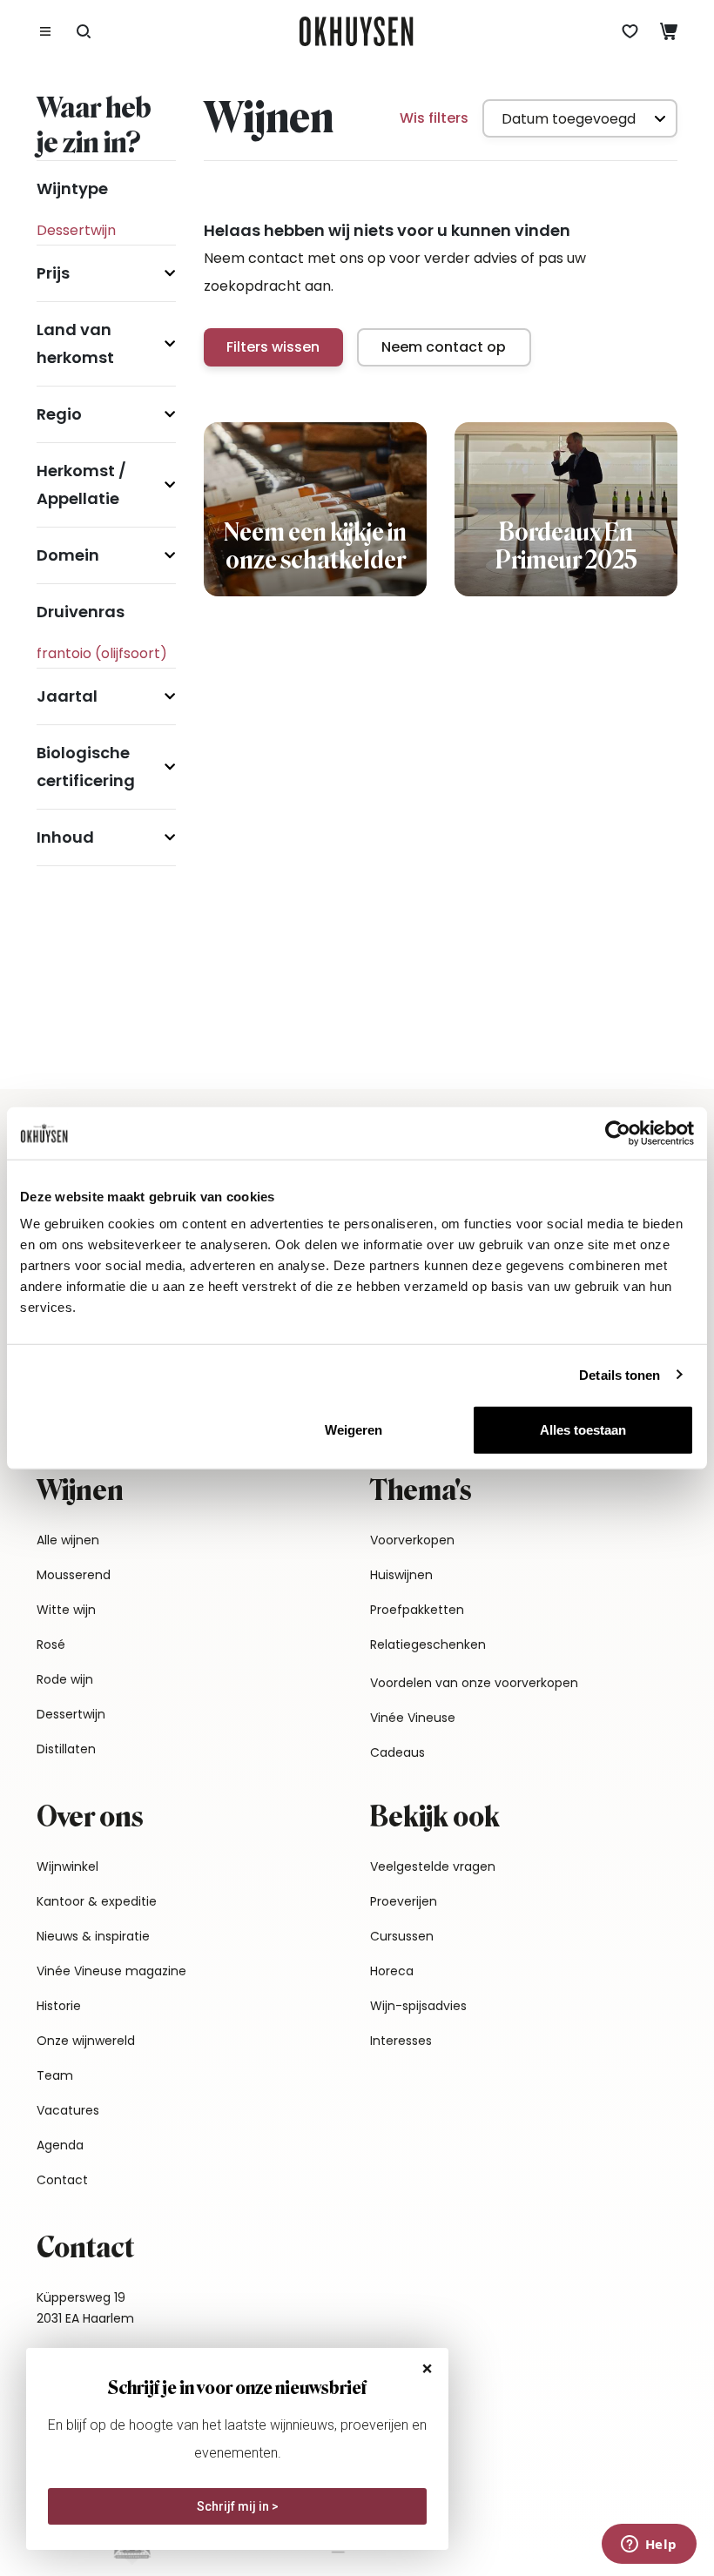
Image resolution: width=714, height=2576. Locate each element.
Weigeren (354, 1430)
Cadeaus (397, 1752)
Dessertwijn (71, 1714)
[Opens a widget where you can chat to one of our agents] (649, 2546)
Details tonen (620, 1374)
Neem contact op (444, 347)
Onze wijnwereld (86, 2041)
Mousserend (74, 1575)
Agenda (60, 2145)
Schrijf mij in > (238, 2506)
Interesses (401, 2041)
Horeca (392, 1971)
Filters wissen (273, 347)
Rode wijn (65, 1679)
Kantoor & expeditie (97, 1901)
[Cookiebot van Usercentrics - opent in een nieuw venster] (618, 1133)
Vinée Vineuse (413, 1718)
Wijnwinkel (67, 1866)
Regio (59, 414)
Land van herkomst (75, 343)
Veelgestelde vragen (433, 1866)
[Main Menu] (45, 31)
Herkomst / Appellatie (81, 484)
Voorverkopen (412, 1540)
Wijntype (72, 188)
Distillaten (66, 1749)
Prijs (53, 273)
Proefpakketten (417, 1610)
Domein (68, 555)
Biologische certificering (86, 767)
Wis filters (434, 118)
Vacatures (68, 2110)
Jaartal (67, 696)
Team (55, 2075)
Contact (62, 2180)
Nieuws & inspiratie (93, 1936)
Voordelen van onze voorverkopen (474, 1683)
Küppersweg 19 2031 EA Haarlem (85, 2308)
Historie (59, 2006)
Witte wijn (66, 1610)
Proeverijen (404, 1901)
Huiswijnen (401, 1575)
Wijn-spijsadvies (418, 2006)
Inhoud (65, 837)
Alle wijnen (68, 1540)
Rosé (51, 1644)
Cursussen (402, 1936)
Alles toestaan (583, 1430)
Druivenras (81, 612)
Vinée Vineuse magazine (111, 1971)
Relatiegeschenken (428, 1644)
